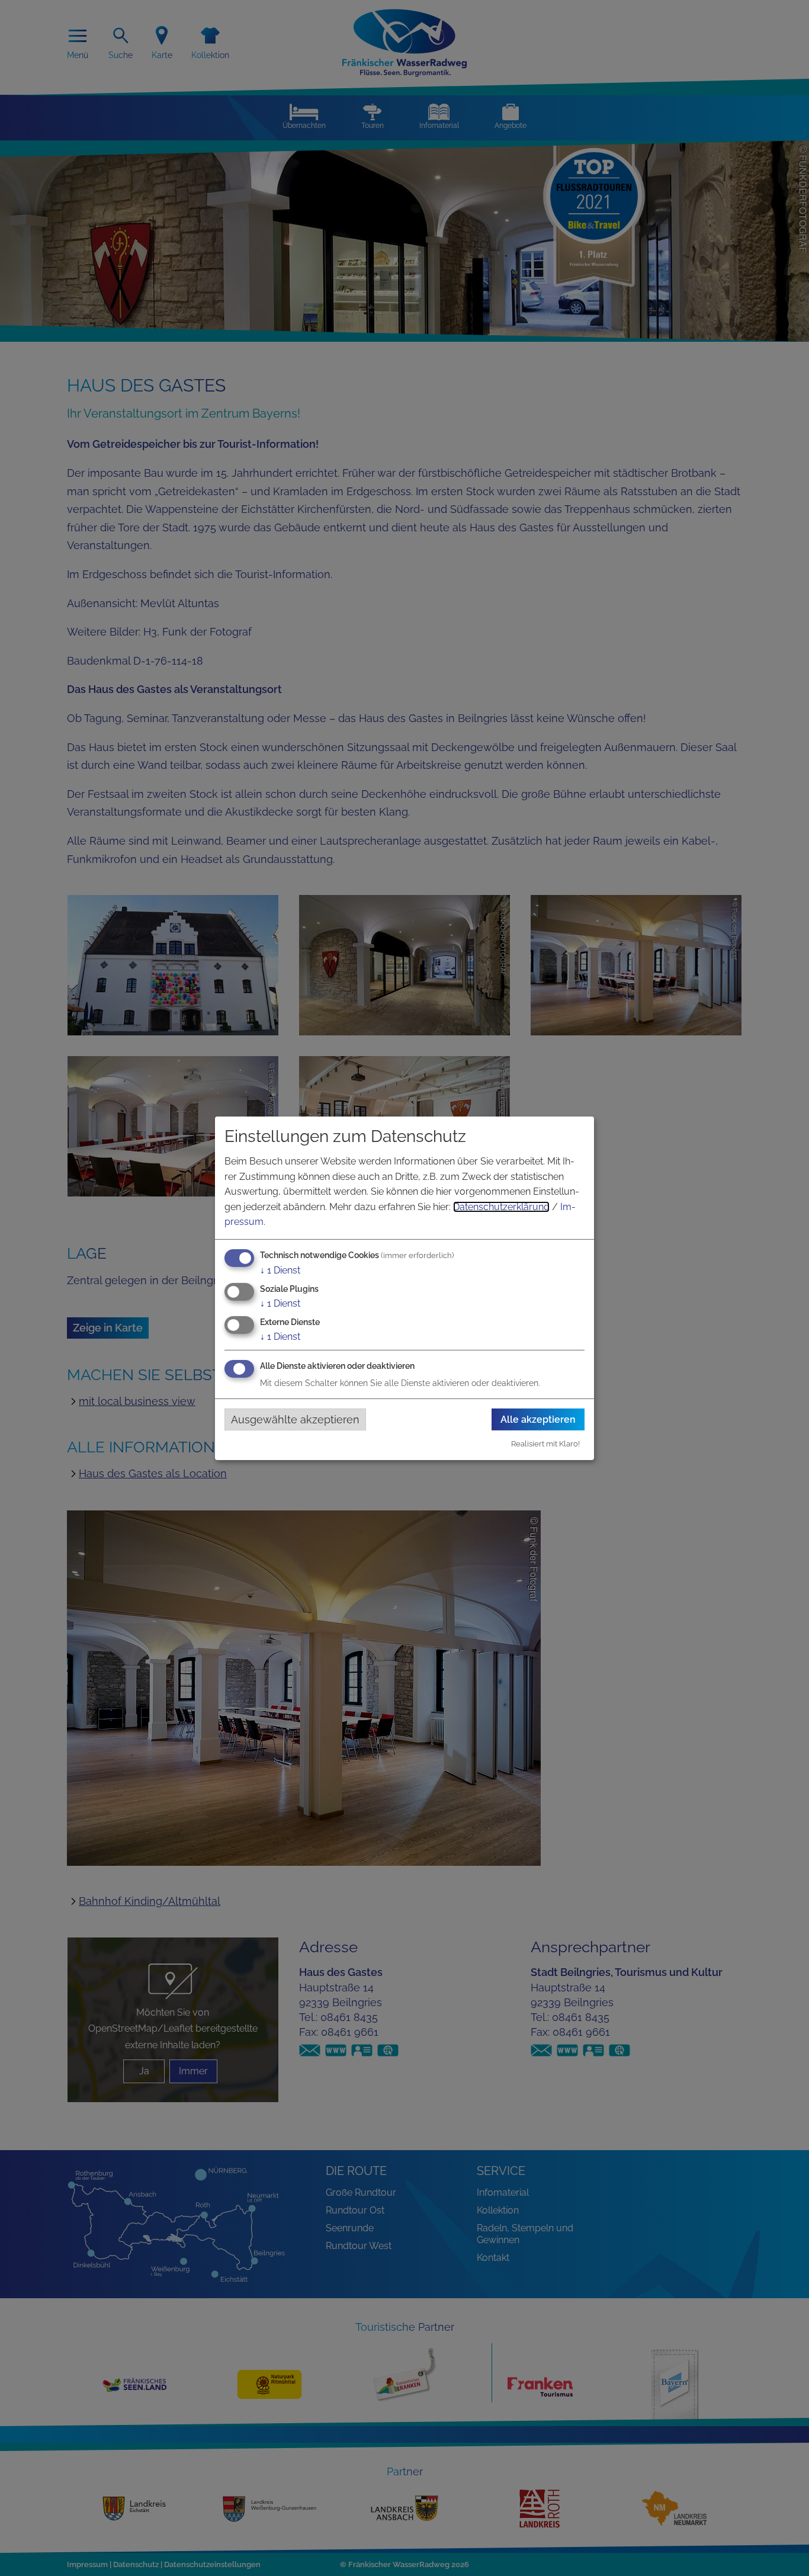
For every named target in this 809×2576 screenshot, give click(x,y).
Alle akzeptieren (538, 1419)
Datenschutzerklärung (501, 1207)
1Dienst (280, 1270)
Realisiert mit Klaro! (545, 1444)
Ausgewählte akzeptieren (295, 1419)
